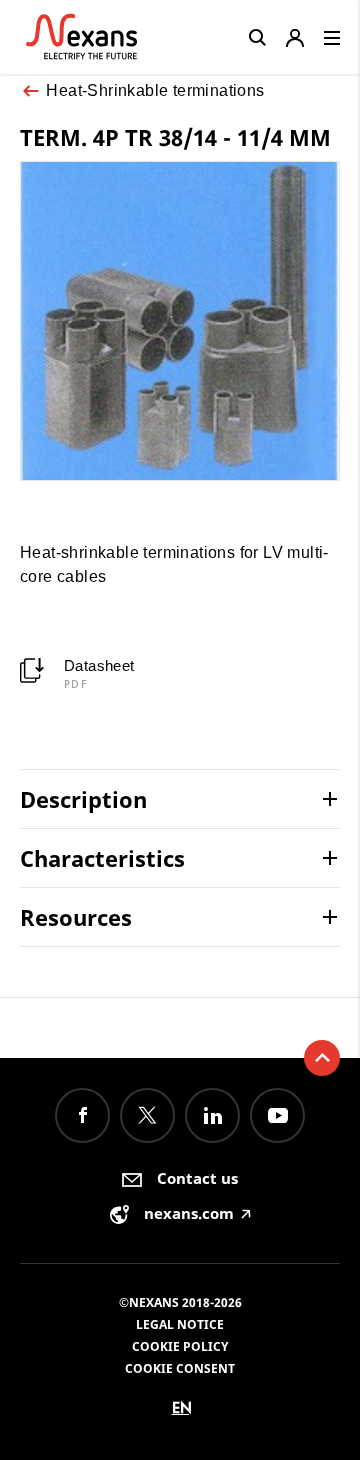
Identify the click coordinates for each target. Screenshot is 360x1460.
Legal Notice (180, 1324)
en (182, 1407)
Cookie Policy (180, 1346)
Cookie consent (180, 1368)
